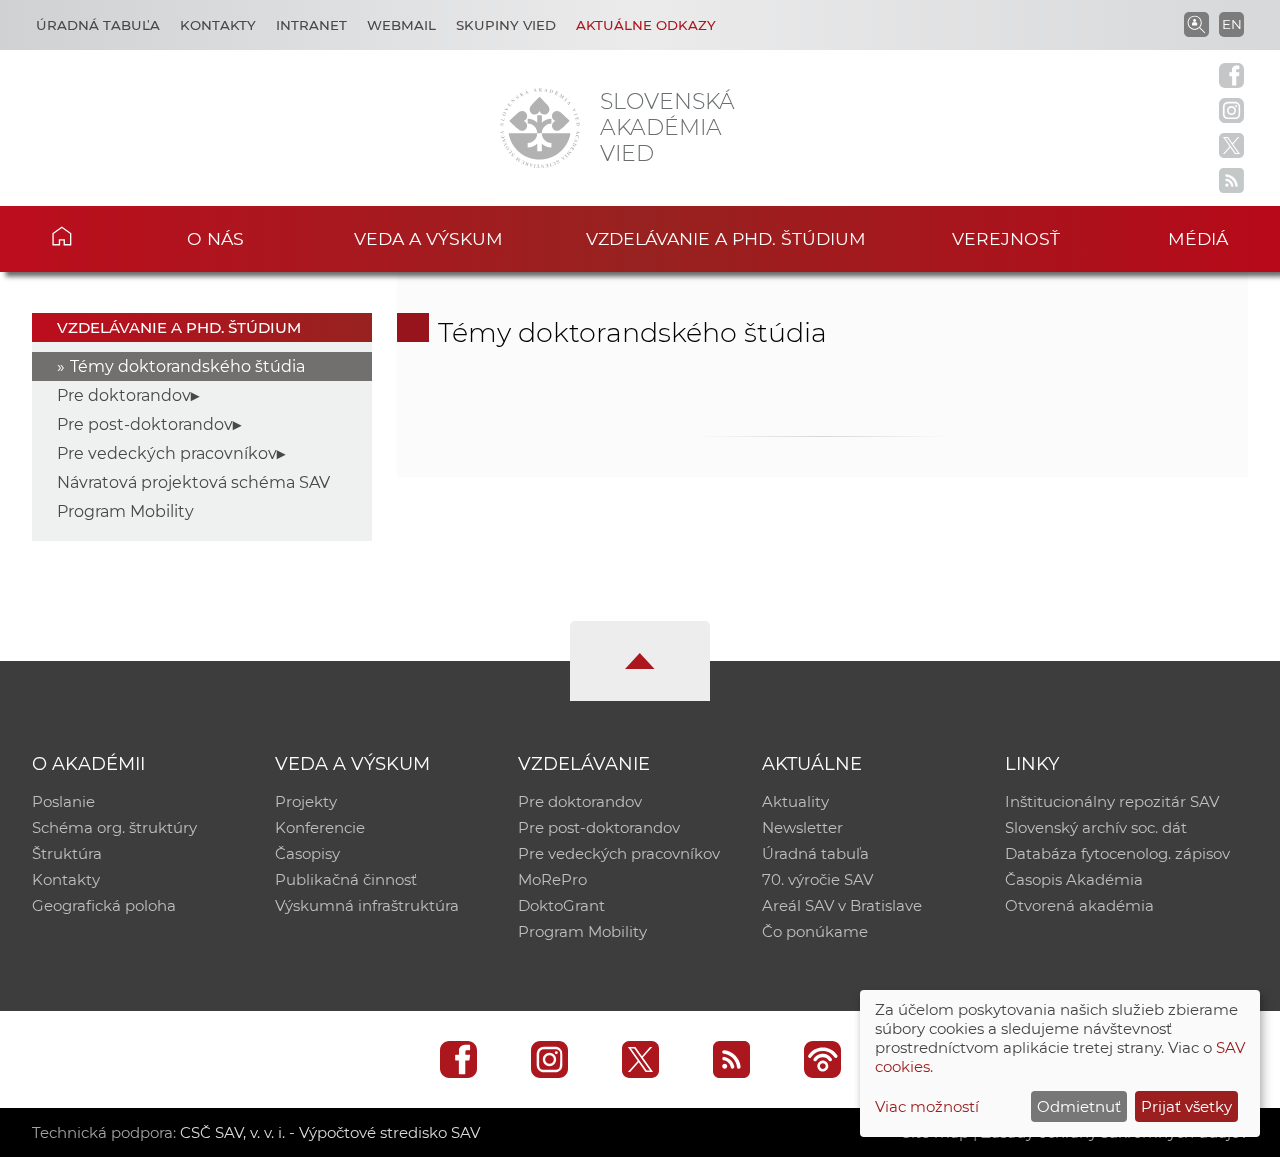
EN (1232, 24)
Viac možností (927, 1106)
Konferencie (320, 827)
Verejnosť (1006, 238)
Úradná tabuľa (98, 25)
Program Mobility (125, 511)
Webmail (401, 25)
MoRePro (552, 879)
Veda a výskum (428, 238)
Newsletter (802, 827)
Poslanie (63, 801)
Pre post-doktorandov (145, 424)
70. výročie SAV (817, 879)
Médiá (1198, 238)
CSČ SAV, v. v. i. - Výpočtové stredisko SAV (330, 1132)
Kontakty (218, 25)
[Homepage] (540, 128)
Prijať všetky (1186, 1106)
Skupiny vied (506, 25)
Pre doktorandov (124, 395)
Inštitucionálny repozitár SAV (1112, 801)
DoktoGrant (561, 905)
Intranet (311, 25)
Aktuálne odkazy (646, 25)
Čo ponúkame (815, 931)
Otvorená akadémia (1079, 905)
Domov (91, 236)
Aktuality (795, 801)
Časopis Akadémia (1074, 879)
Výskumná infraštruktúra (367, 905)
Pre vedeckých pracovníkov (167, 453)
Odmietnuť (1079, 1106)
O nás (215, 238)
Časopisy (307, 853)
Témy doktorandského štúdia (187, 366)
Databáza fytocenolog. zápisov (1117, 853)
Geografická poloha (104, 905)
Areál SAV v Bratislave (842, 905)
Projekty (306, 801)
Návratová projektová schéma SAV (193, 482)
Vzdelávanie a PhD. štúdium (726, 238)
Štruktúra (67, 853)
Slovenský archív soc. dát (1096, 827)
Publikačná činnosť (346, 879)
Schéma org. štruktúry (114, 827)
